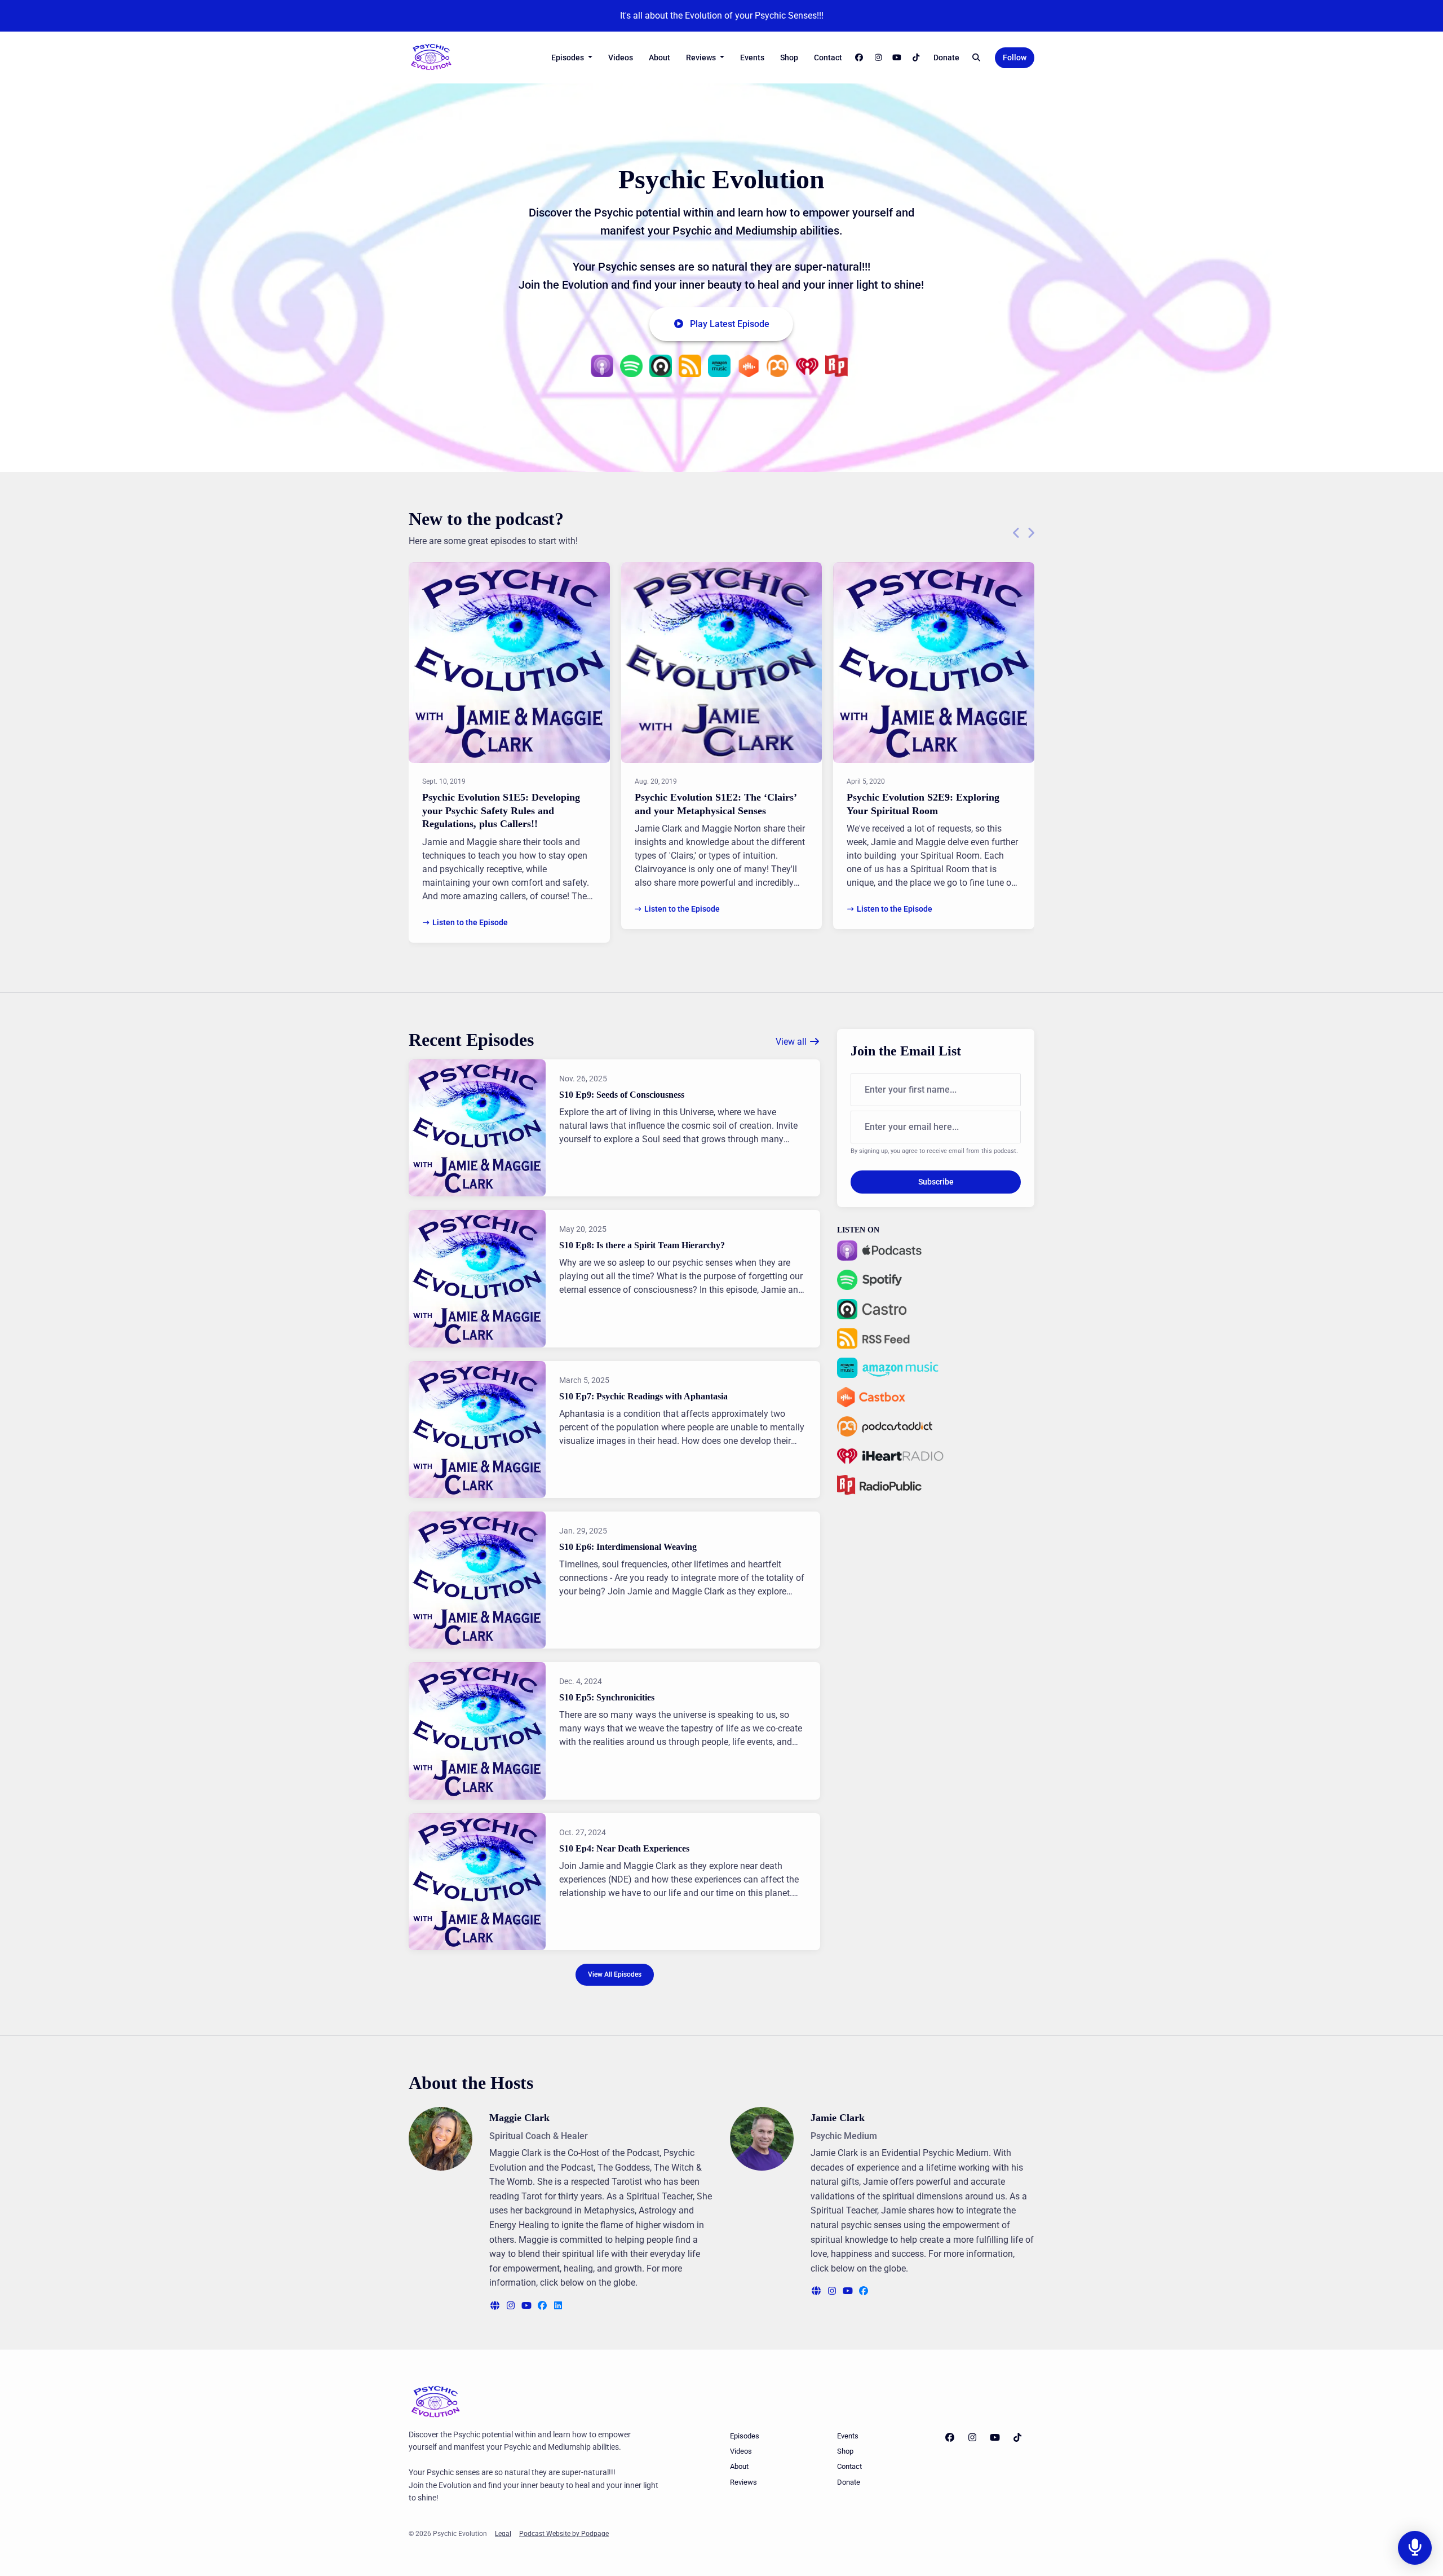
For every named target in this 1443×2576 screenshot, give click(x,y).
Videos (621, 58)
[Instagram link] (878, 58)
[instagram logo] (512, 2306)
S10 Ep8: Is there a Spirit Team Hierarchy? (642, 1245)
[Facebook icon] (950, 2438)
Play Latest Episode (730, 324)
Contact (828, 58)
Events (752, 58)
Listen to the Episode (470, 922)
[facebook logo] (543, 2306)
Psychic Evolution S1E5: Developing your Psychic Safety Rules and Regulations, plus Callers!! (501, 810)
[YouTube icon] (995, 2438)
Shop (789, 58)
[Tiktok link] (916, 58)
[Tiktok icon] (1017, 2438)
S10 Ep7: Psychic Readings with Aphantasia (643, 1396)
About (659, 58)
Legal (503, 2534)
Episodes (568, 58)
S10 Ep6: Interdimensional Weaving (628, 1547)
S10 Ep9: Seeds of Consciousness (622, 1095)
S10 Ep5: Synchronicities (607, 1697)
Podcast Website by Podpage (564, 2534)
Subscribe (936, 1182)
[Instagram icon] (972, 2438)
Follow (1015, 58)
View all (792, 1042)
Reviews (702, 58)
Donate (946, 58)
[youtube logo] (528, 2306)
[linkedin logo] (558, 2306)
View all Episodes (615, 1974)
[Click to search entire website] (977, 58)
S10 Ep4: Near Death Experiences (624, 1848)
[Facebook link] (860, 58)
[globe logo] (496, 2306)
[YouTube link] (897, 58)
